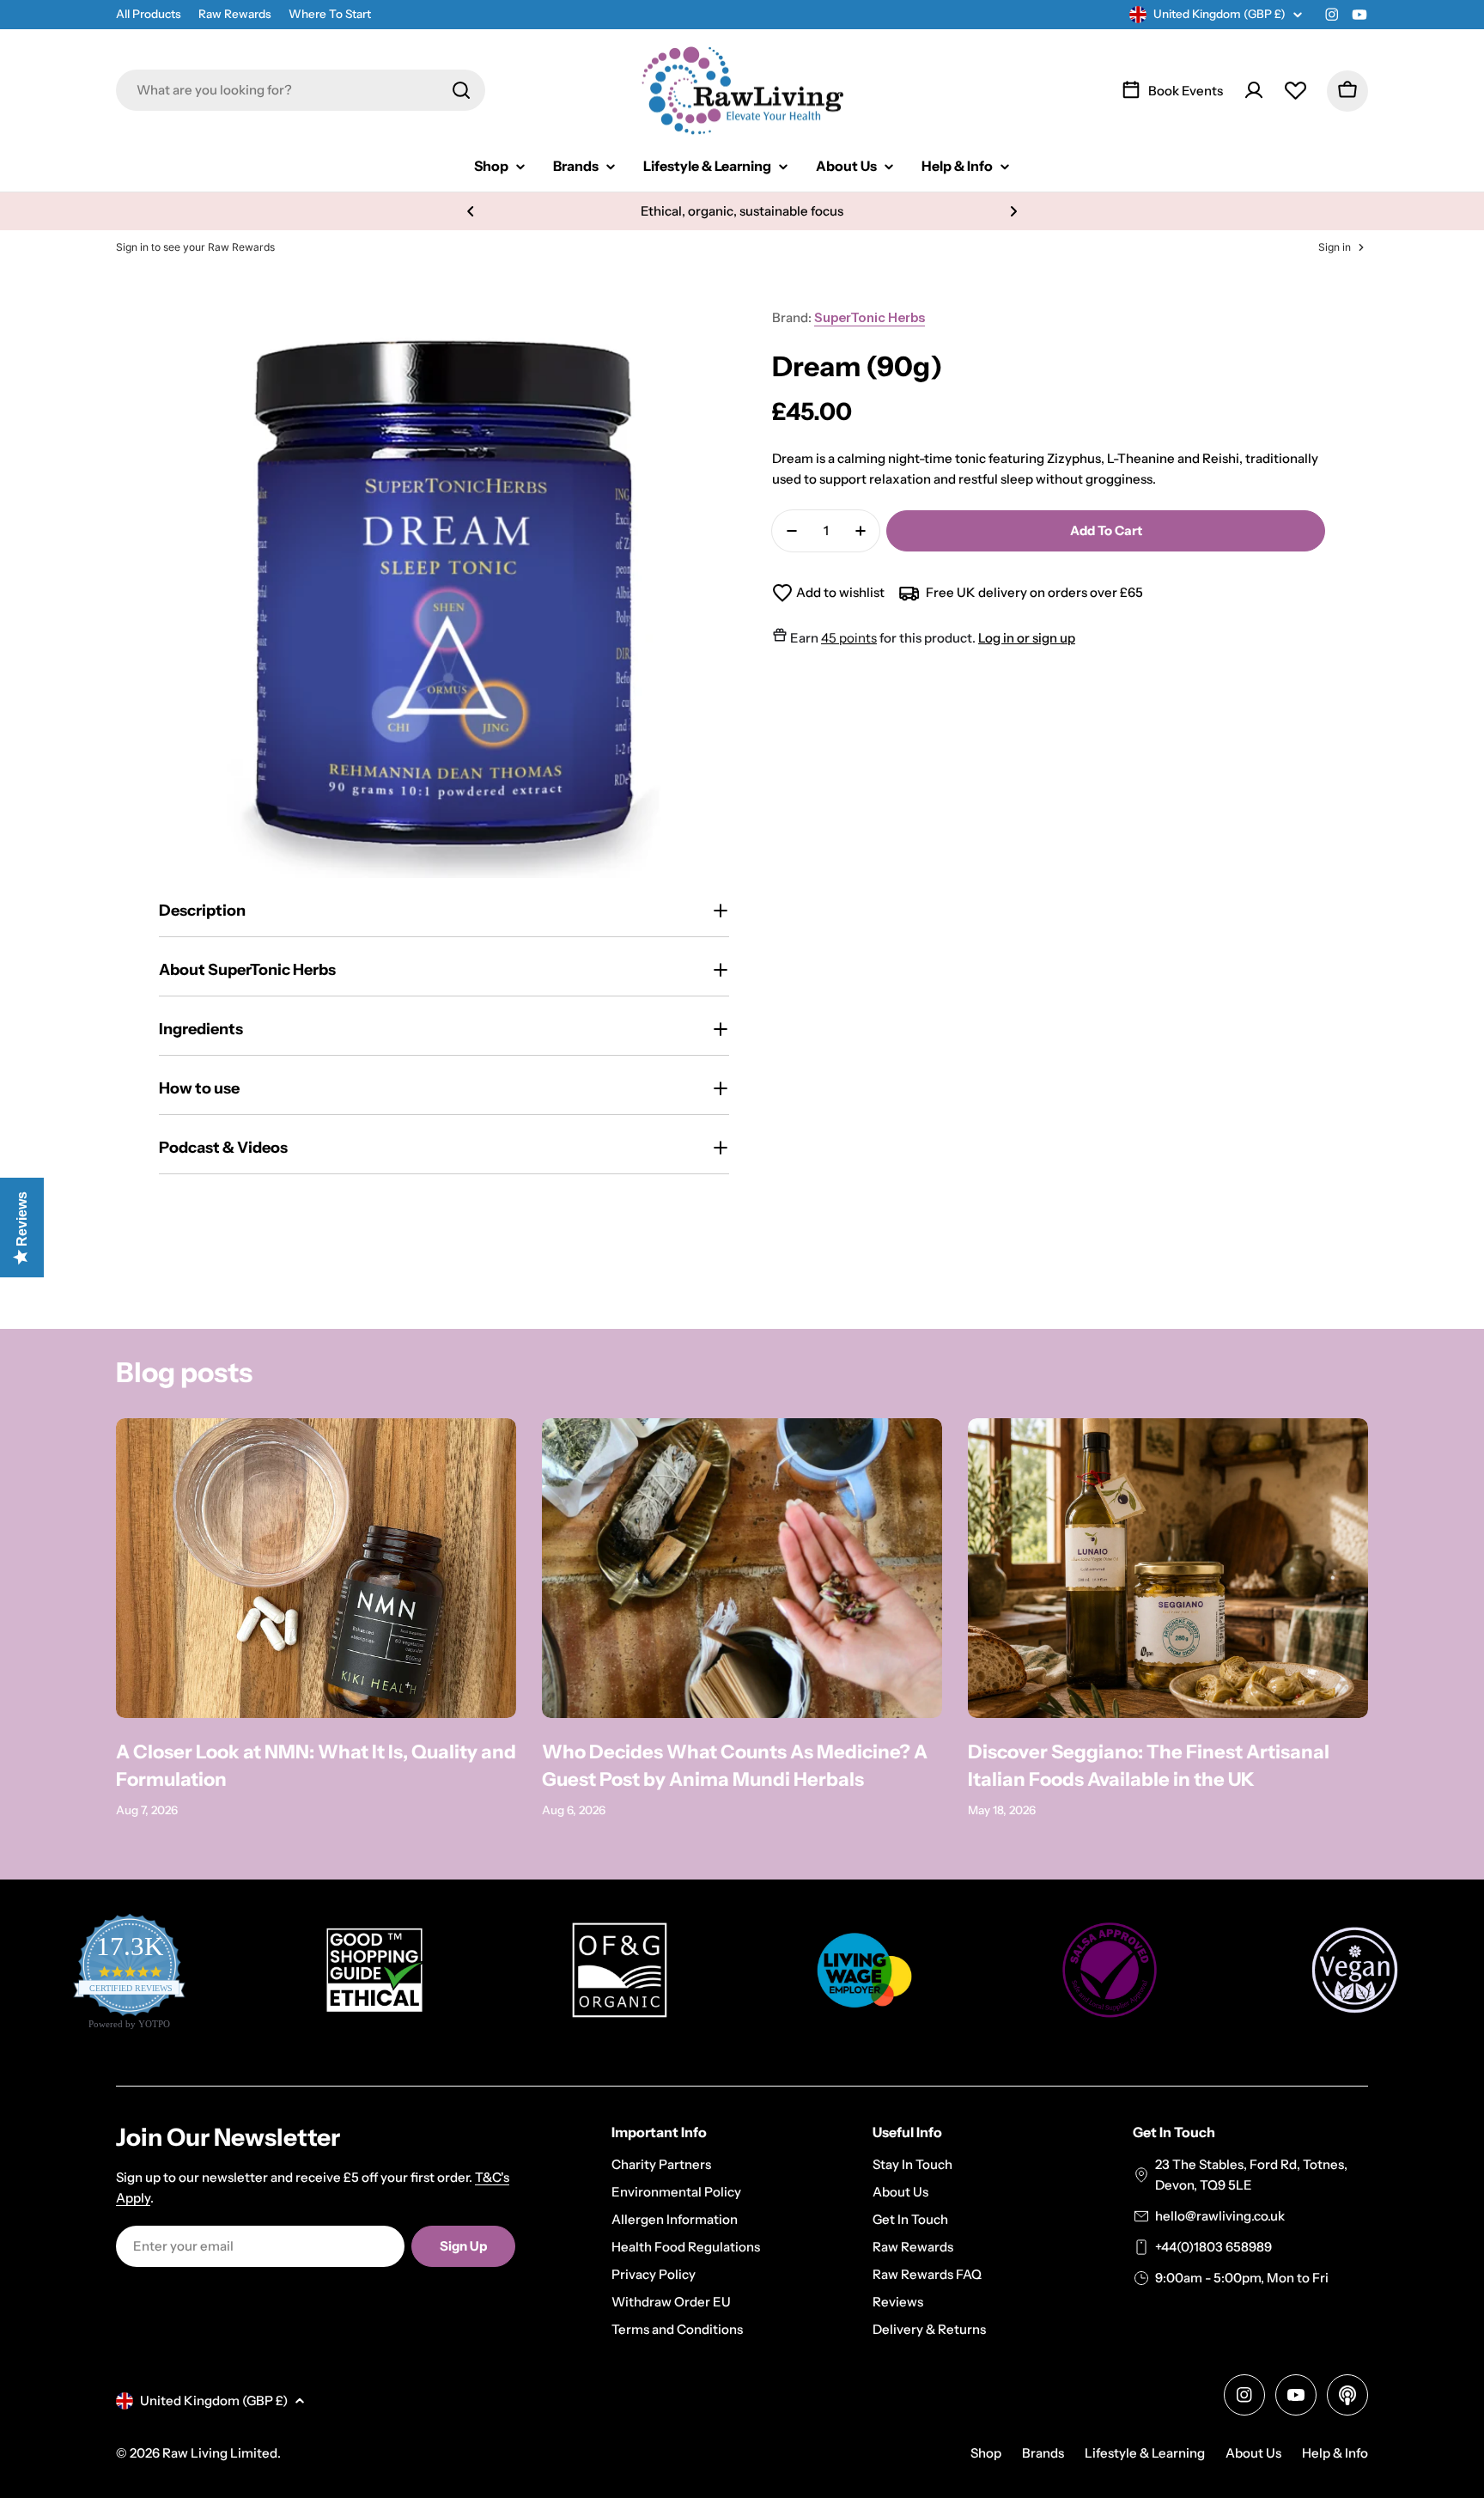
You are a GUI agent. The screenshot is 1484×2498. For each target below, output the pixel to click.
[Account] (1254, 90)
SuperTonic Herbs (870, 317)
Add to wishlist (840, 592)
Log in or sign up (1027, 638)
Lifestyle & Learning (1145, 2453)
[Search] (461, 90)
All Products (149, 14)
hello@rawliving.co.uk (1220, 2216)
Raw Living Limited (220, 2453)
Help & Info (1335, 2453)
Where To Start (330, 14)
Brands (1043, 2453)
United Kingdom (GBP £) (1219, 14)
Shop (986, 2453)
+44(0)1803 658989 (1213, 2247)
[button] (471, 211)
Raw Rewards (235, 14)
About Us (1253, 2453)
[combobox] (301, 90)
